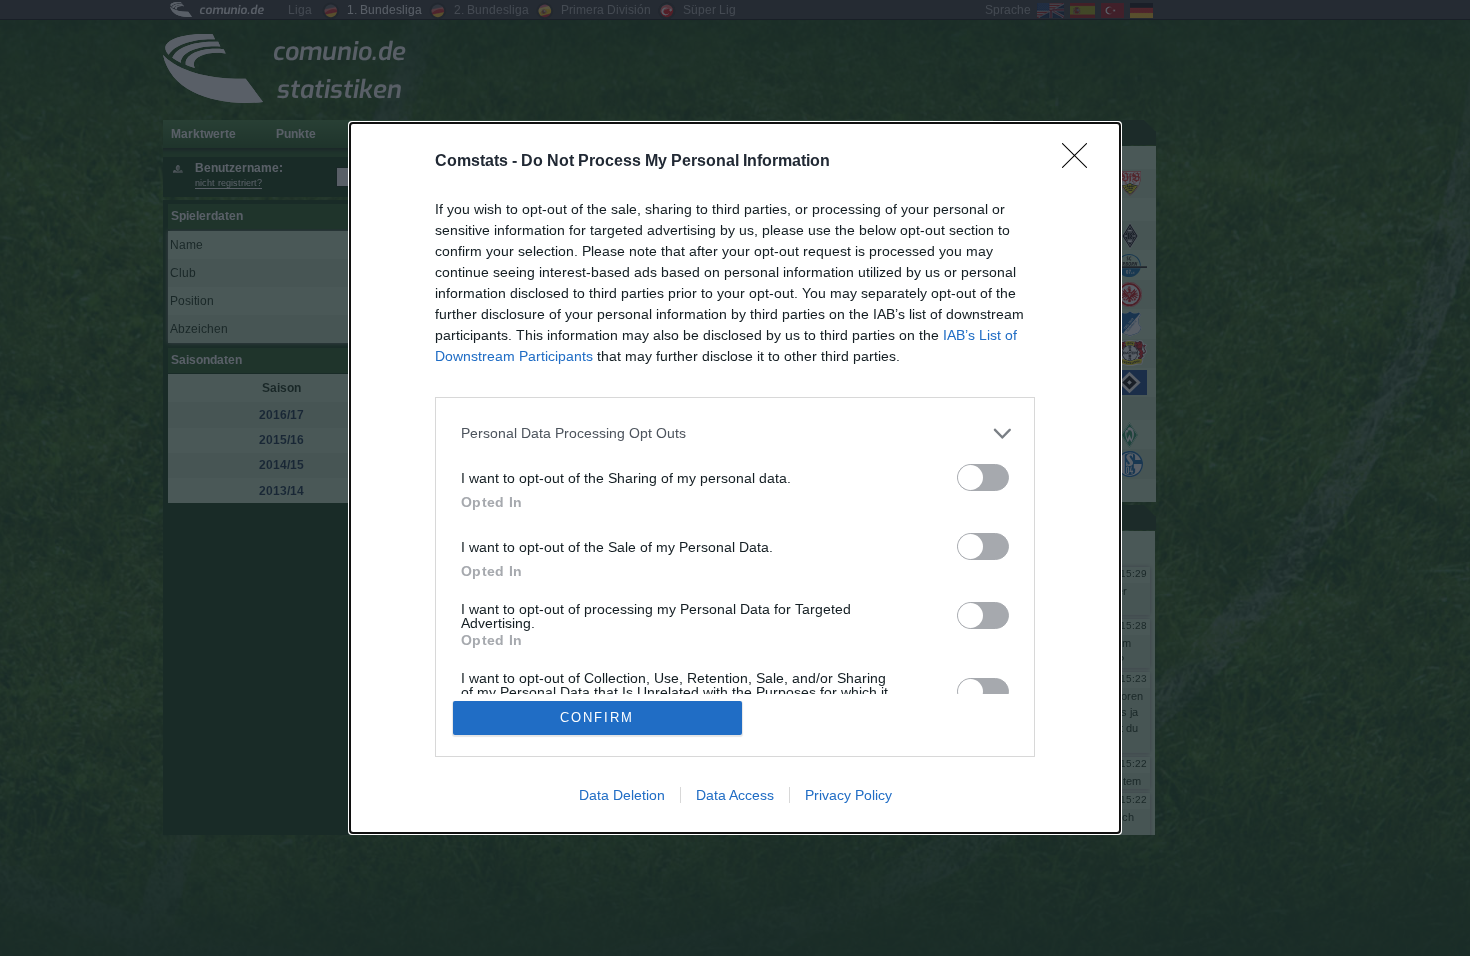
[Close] (1081, 162)
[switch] (983, 477)
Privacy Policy (848, 795)
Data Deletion (622, 795)
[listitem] (735, 433)
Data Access (735, 795)
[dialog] (735, 478)
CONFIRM (597, 717)
